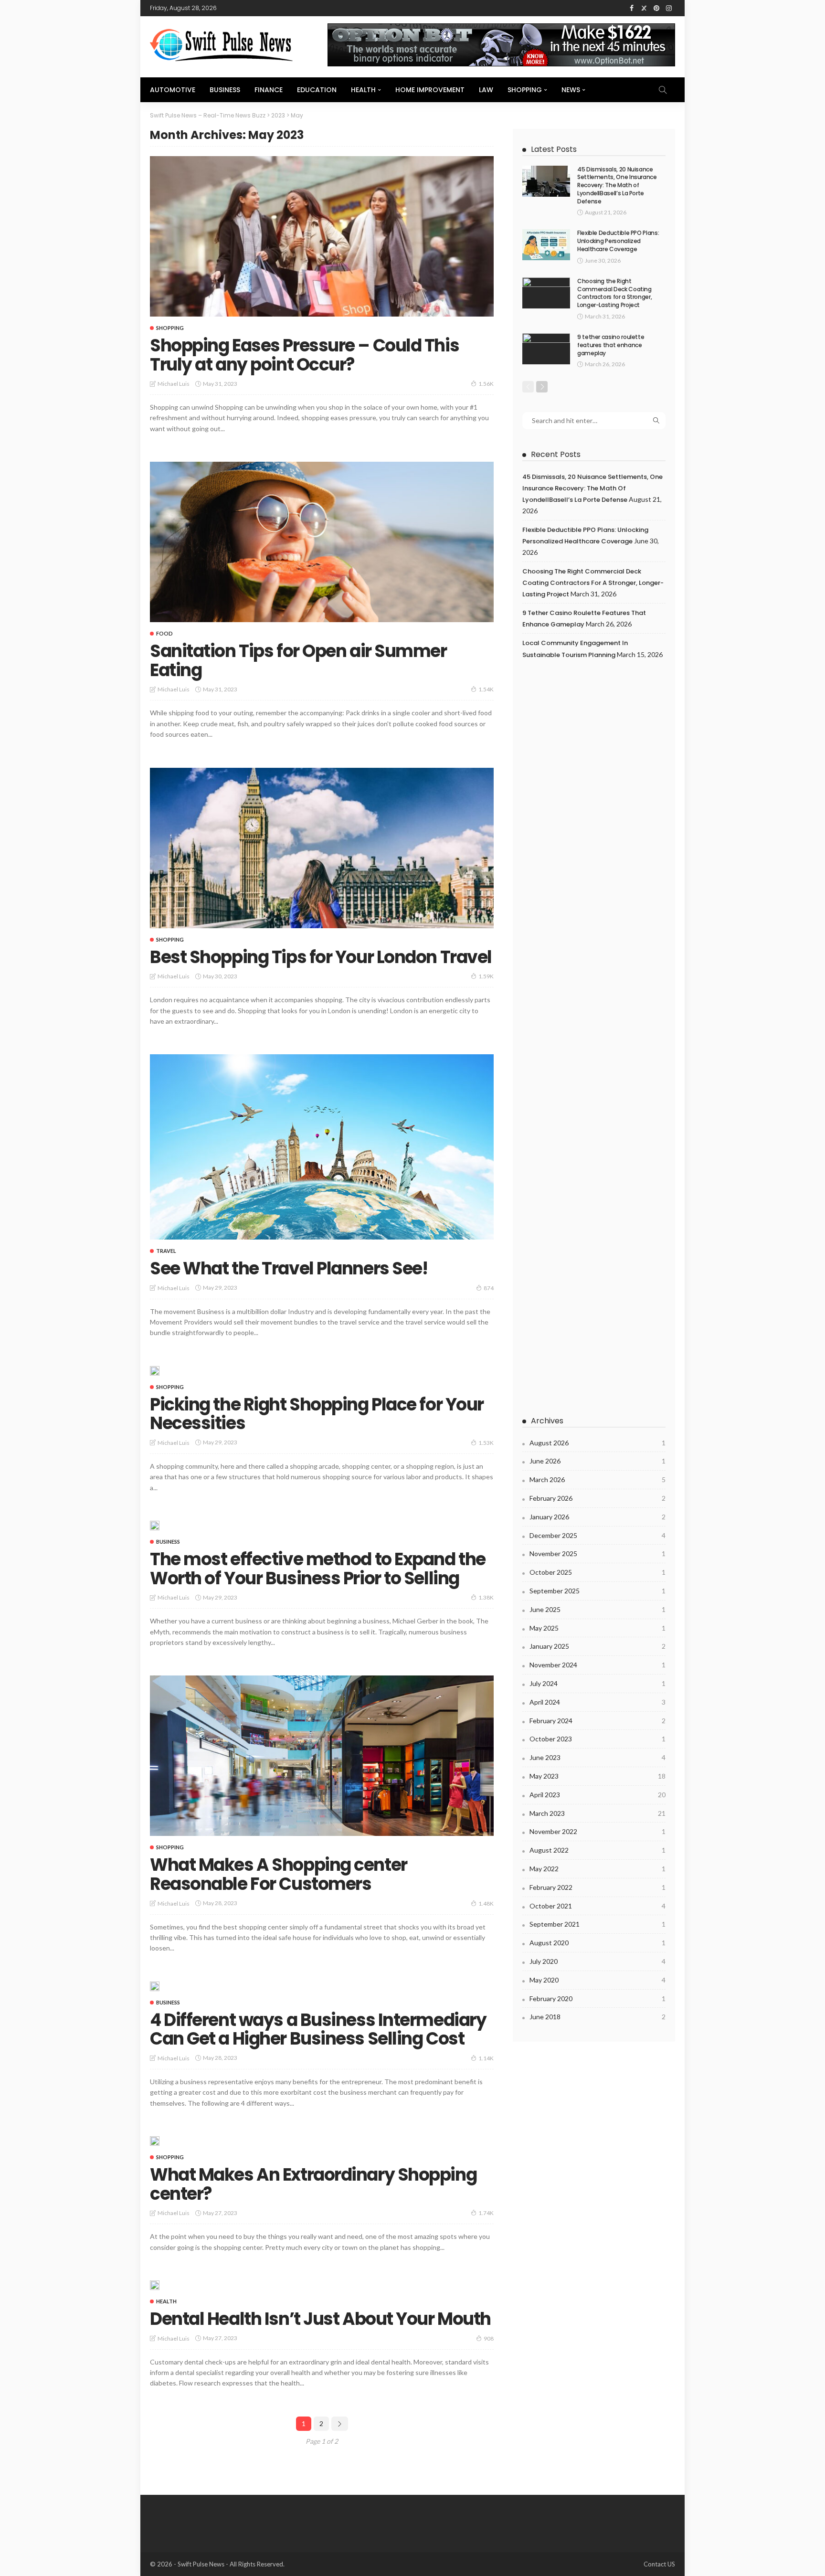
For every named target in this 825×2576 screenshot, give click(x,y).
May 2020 (598, 1980)
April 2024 (598, 1702)
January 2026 (598, 1517)
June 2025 (598, 1609)
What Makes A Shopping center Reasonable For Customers (279, 1874)
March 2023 (598, 1813)
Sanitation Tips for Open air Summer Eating (298, 661)
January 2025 (598, 1646)
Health (363, 90)
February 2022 (598, 1887)
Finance (269, 90)
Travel (166, 1251)
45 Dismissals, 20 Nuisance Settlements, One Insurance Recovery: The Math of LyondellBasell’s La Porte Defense (617, 185)
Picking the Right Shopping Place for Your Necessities (317, 1414)
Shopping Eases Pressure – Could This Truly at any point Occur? (304, 355)
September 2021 (598, 1924)
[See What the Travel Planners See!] (322, 1147)
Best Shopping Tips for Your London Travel (321, 957)
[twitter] (644, 8)
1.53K (486, 1443)
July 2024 (598, 1683)
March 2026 (598, 1479)
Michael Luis (174, 384)
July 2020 (598, 1961)
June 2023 (598, 1757)
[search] (663, 90)
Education (317, 90)
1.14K (486, 2058)
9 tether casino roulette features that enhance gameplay (611, 345)
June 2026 (598, 1461)
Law (486, 90)
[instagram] (669, 8)
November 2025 (598, 1553)
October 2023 (598, 1739)
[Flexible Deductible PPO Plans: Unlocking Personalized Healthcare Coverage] (546, 245)
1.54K (486, 689)
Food (164, 633)
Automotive (173, 90)
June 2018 (598, 2017)
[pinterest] (656, 8)
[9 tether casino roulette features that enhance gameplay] (546, 349)
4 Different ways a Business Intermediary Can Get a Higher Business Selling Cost (318, 2030)
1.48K (486, 1903)
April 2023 (598, 1795)
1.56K (486, 384)
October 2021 (598, 1906)
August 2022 (598, 1850)
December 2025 (598, 1535)
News (571, 90)
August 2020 (598, 1943)
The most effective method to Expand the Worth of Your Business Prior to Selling (318, 1569)
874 (489, 1288)
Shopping (525, 90)
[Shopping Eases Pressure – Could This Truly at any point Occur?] (322, 236)
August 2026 (598, 1443)
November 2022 (598, 1831)
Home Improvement (430, 90)
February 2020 (598, 1998)
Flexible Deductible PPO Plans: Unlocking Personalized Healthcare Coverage (618, 241)
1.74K (486, 2213)
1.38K (486, 1597)
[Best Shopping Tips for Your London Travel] (322, 848)
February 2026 (598, 1498)
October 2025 (598, 1572)
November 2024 (598, 1665)
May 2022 (598, 1869)
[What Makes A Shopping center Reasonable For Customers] (322, 1756)
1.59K (486, 976)
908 (489, 2338)
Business (225, 90)
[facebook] (632, 8)
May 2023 (598, 1776)
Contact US (659, 2564)
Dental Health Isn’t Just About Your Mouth (320, 2319)
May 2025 (598, 1628)
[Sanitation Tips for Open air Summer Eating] (322, 542)
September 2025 (598, 1591)
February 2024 (598, 1721)
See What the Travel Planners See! (289, 1268)
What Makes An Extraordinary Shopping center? (313, 2184)
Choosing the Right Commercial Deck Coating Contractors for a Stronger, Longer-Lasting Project (614, 293)
